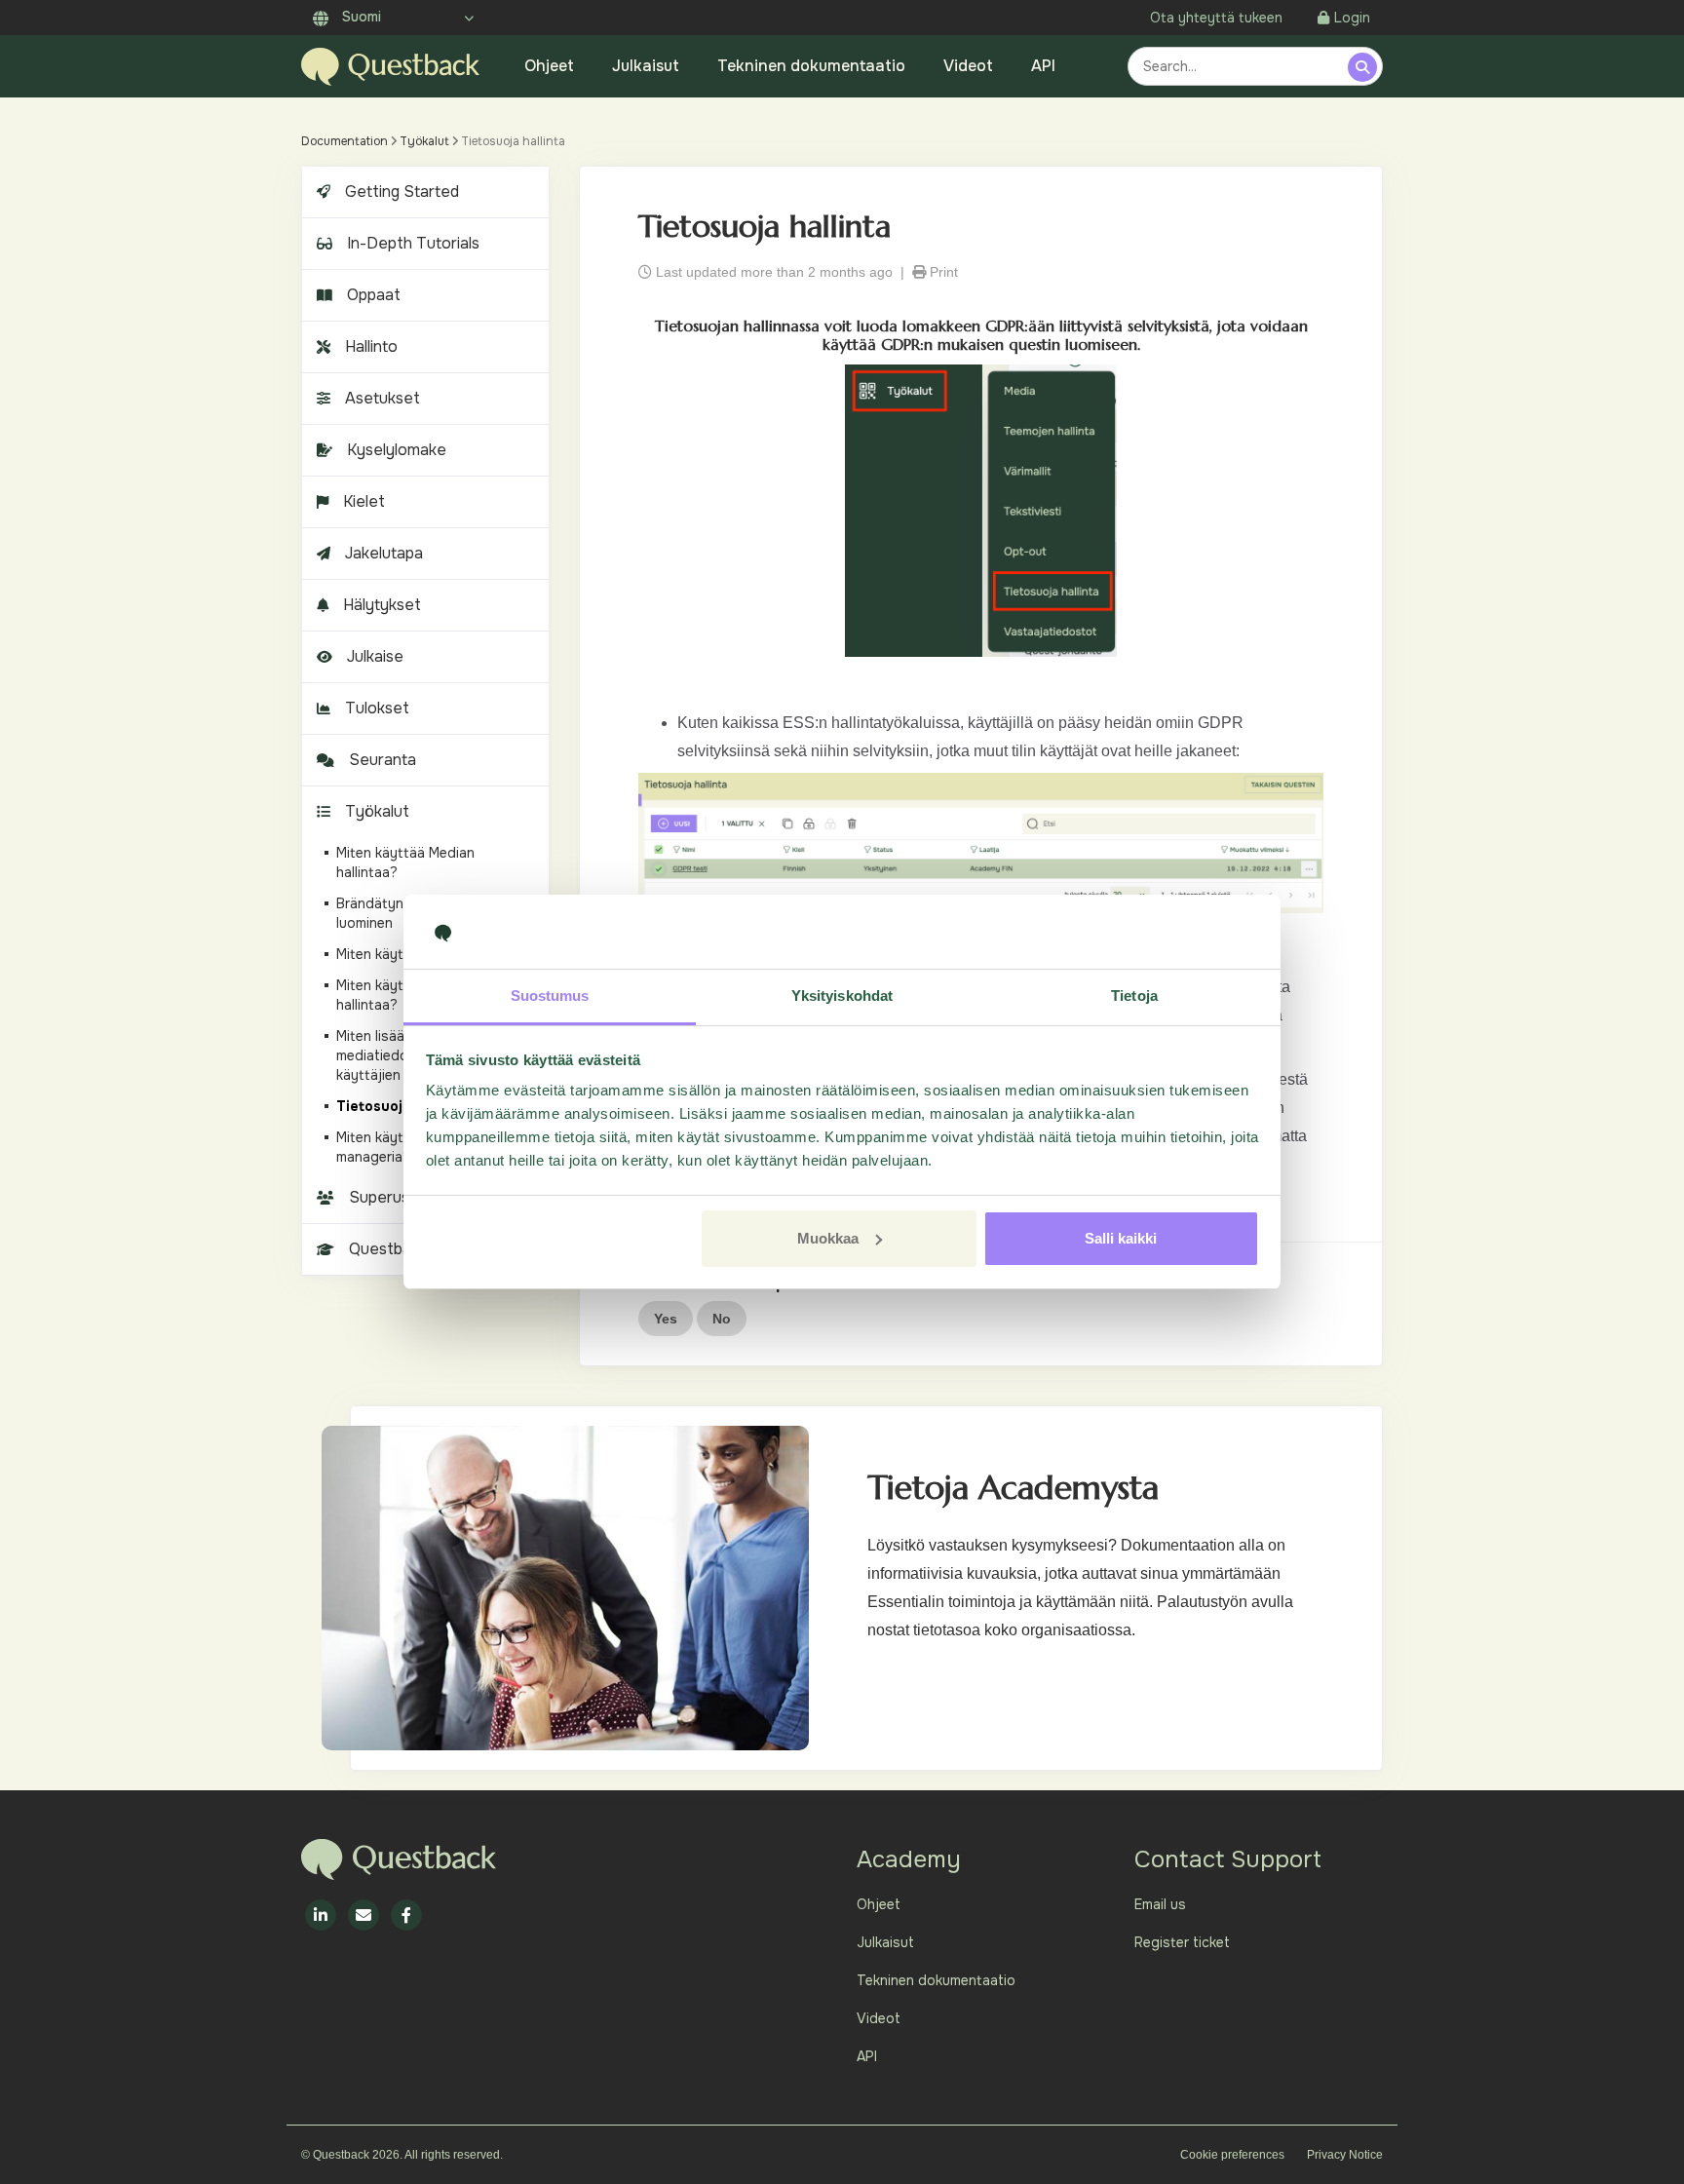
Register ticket (1182, 1942)
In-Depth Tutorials (413, 243)
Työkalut (424, 141)
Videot (968, 66)
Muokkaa (828, 1238)
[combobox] (1241, 66)
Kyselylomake (397, 450)
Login (1352, 18)
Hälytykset (382, 605)
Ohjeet (549, 66)
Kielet (364, 501)
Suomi (360, 17)
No (722, 1319)
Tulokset (377, 708)
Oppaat (374, 295)
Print (942, 272)
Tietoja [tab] (1134, 996)
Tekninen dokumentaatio (811, 66)
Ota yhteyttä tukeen (1216, 18)
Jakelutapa (384, 553)
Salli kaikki (1121, 1238)
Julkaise (375, 656)
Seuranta (383, 760)
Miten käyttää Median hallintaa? (405, 862)
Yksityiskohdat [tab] (842, 996)
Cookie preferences (1232, 2155)
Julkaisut (646, 66)
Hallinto (371, 346)
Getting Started (402, 192)
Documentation (344, 141)
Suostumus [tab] (550, 996)
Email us (1160, 1904)
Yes (666, 1319)
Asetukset (383, 398)
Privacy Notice (1345, 2155)
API (1043, 66)
